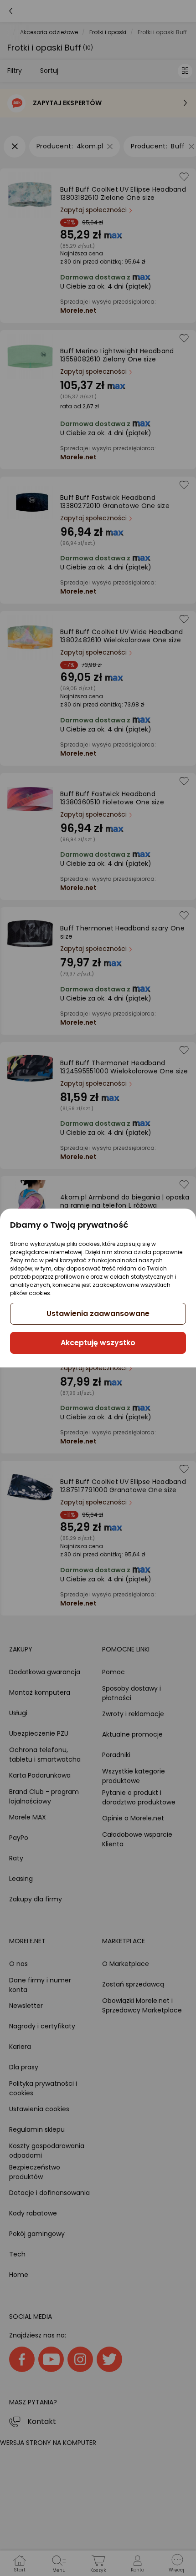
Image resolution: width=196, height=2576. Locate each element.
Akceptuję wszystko (98, 1343)
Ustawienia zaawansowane (98, 1313)
